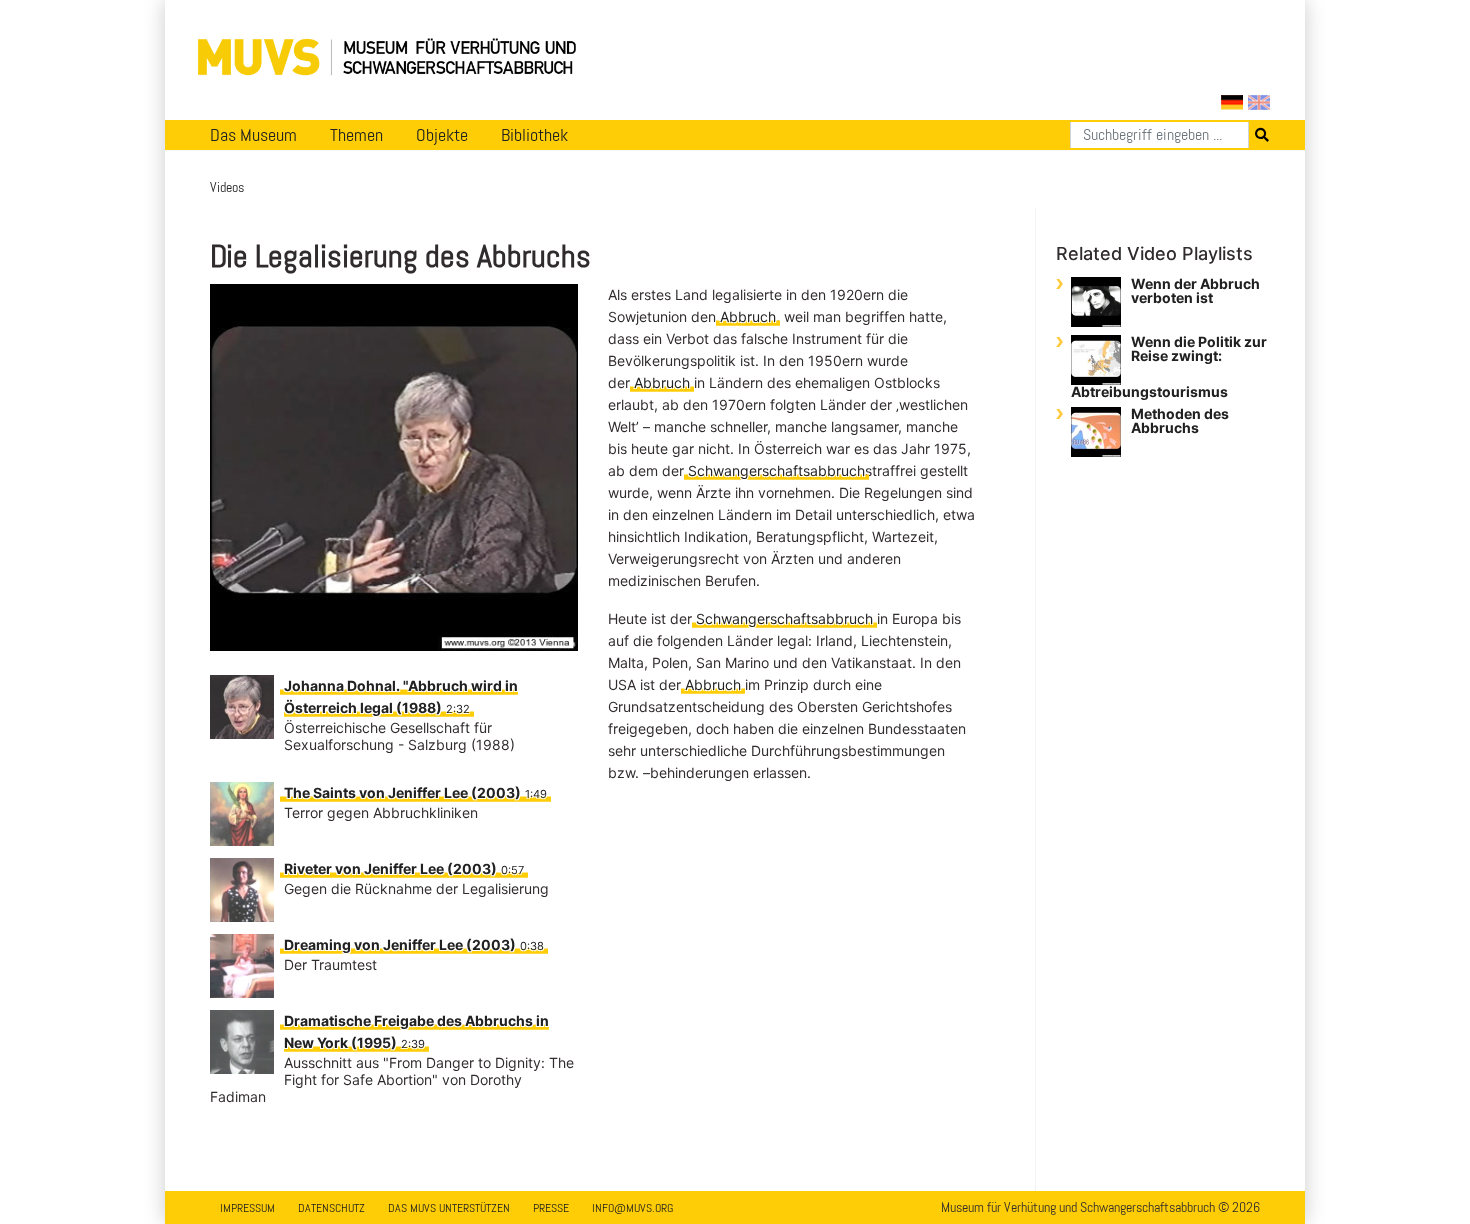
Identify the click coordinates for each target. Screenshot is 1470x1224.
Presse (551, 1208)
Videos (227, 187)
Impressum (247, 1208)
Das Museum (253, 135)
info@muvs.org (632, 1208)
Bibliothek (534, 135)
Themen (356, 135)
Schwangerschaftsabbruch (776, 470)
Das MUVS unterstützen (449, 1208)
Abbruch (748, 316)
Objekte (442, 135)
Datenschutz (331, 1208)
